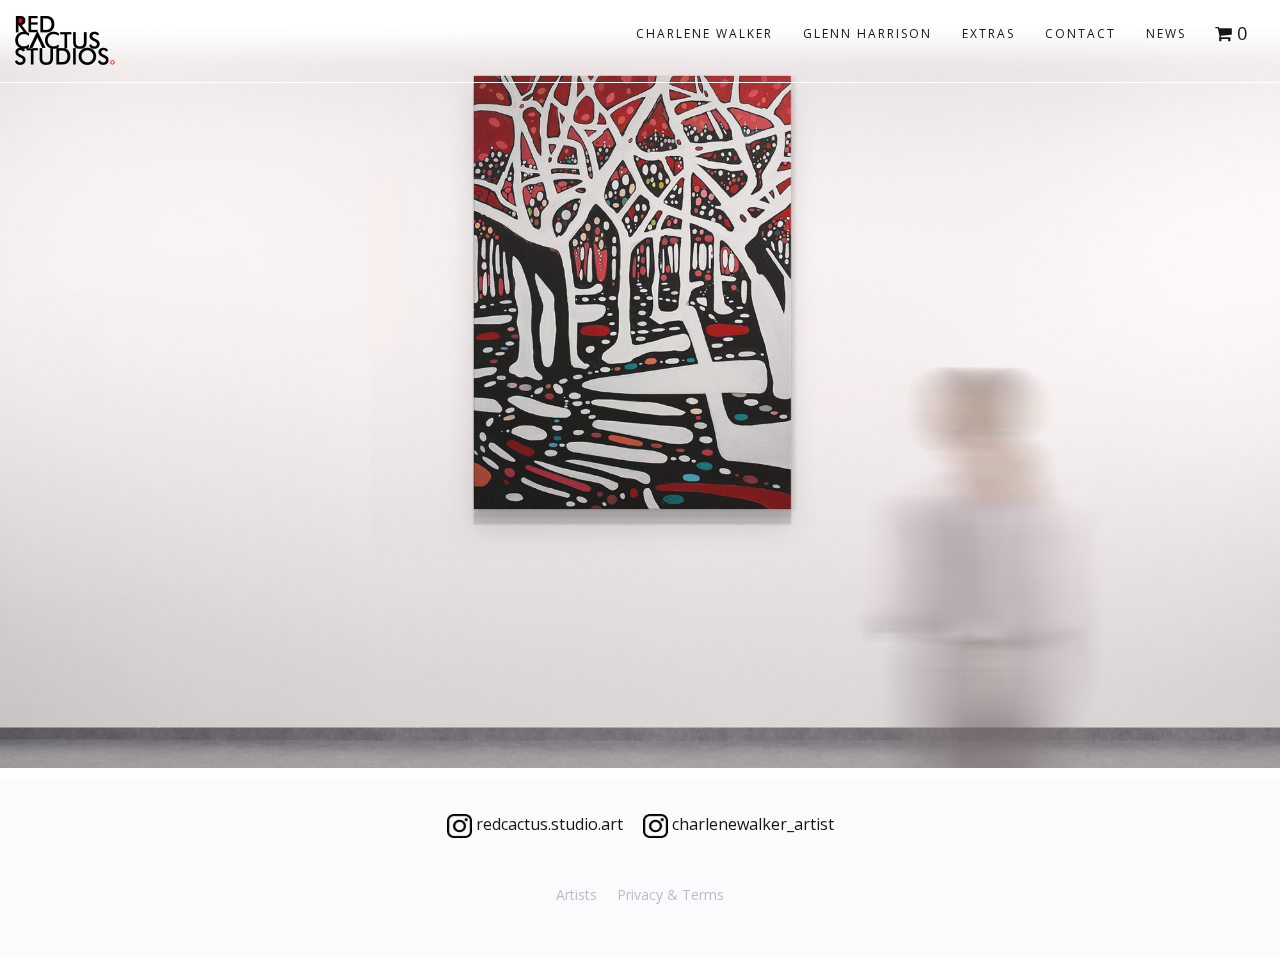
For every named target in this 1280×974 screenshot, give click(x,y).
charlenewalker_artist (751, 824)
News (1166, 33)
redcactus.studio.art (547, 824)
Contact (1080, 33)
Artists (576, 894)
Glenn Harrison (867, 33)
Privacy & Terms (670, 894)
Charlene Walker (704, 33)
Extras (988, 33)
